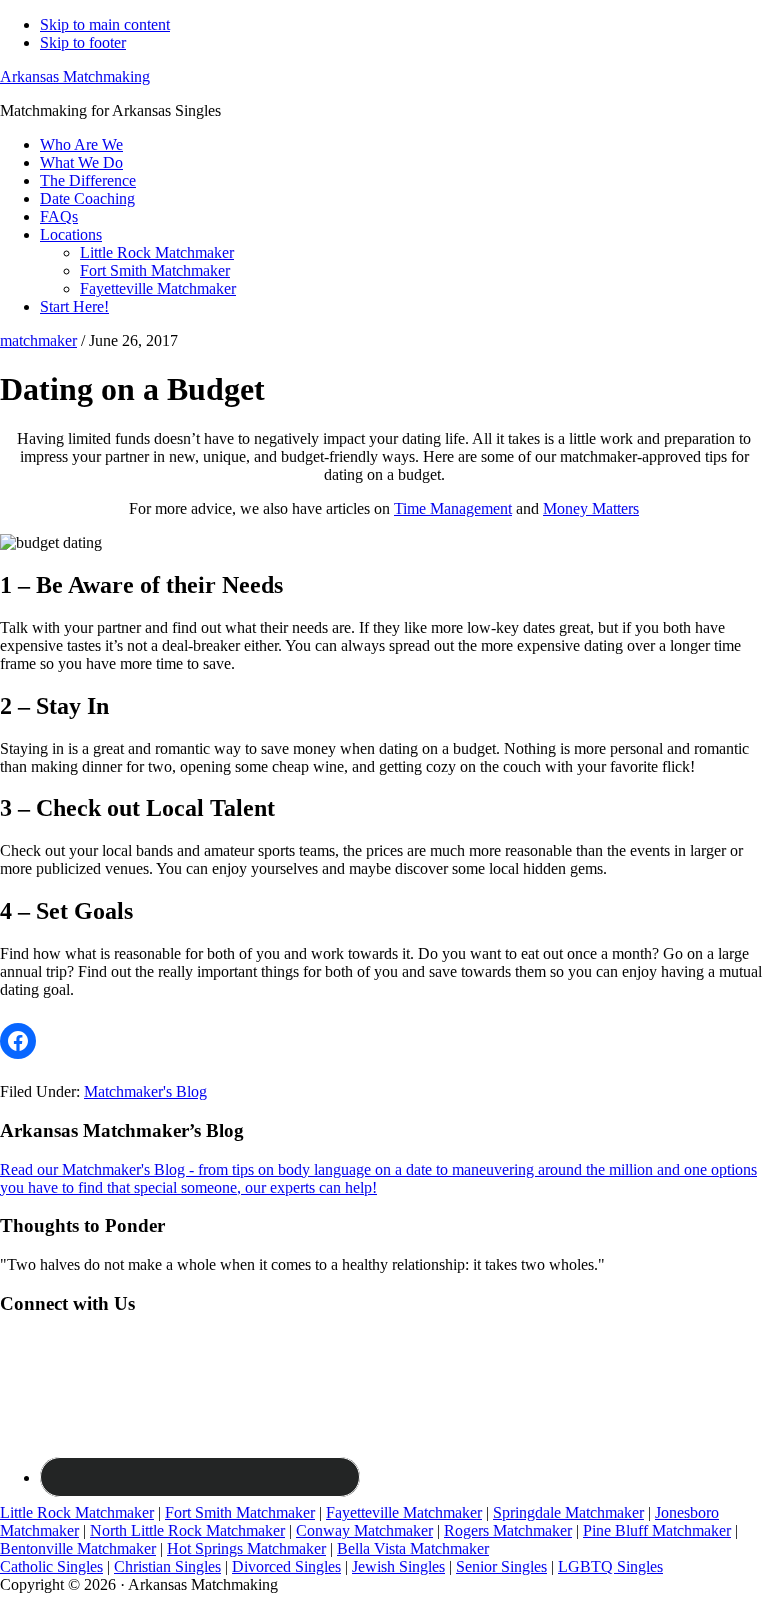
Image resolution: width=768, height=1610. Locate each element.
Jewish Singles (398, 1566)
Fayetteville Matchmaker (404, 1512)
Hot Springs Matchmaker (246, 1548)
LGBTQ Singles (610, 1566)
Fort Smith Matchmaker (240, 1512)
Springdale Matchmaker (568, 1512)
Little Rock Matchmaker (77, 1512)
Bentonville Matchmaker (78, 1548)
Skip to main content (105, 24)
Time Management (453, 508)
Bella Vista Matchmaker (413, 1548)
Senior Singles (501, 1566)
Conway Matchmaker (364, 1530)
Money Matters (591, 508)
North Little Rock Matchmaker (187, 1530)
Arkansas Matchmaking (75, 76)
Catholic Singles (51, 1566)
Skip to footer (83, 42)
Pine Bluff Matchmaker (657, 1530)
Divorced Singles (286, 1566)
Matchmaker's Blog (145, 1091)
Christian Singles (167, 1566)
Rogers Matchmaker (508, 1530)
